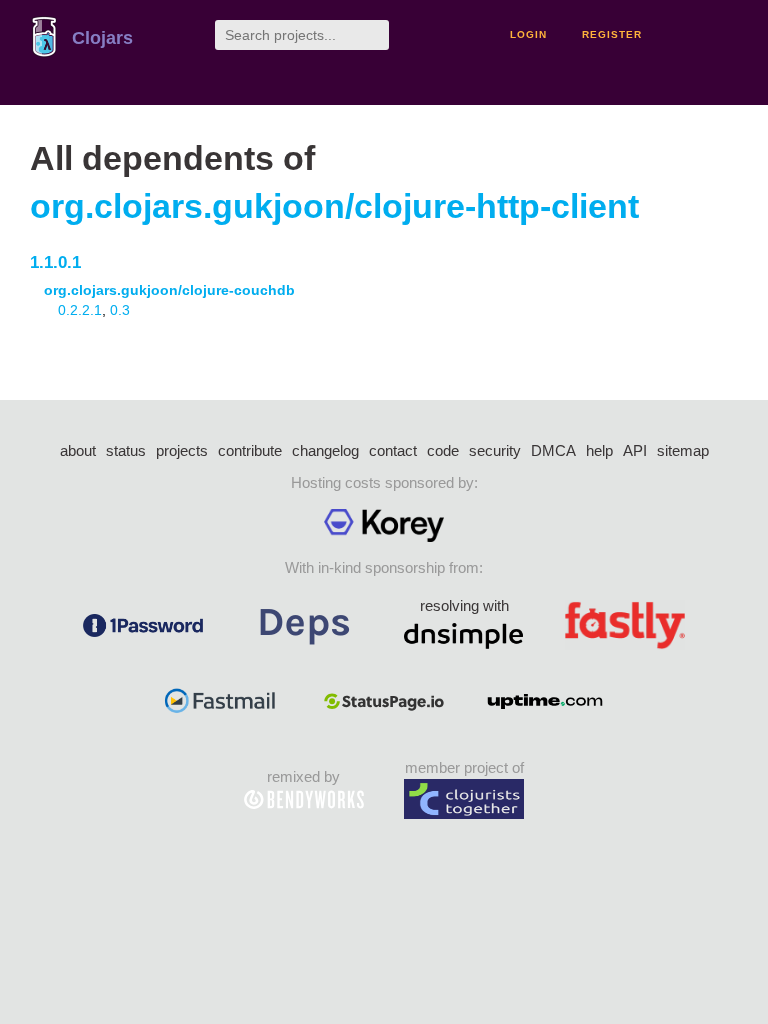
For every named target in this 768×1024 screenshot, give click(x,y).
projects (182, 450)
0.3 (120, 310)
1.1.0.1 (55, 262)
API (635, 450)
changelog (325, 450)
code (443, 450)
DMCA (553, 450)
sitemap (683, 450)
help (599, 450)
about (78, 450)
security (495, 450)
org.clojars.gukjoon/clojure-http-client (334, 206)
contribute (250, 450)
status (126, 450)
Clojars (102, 38)
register (612, 34)
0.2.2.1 (80, 310)
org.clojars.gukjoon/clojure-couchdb (169, 290)
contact (393, 450)
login (528, 34)
